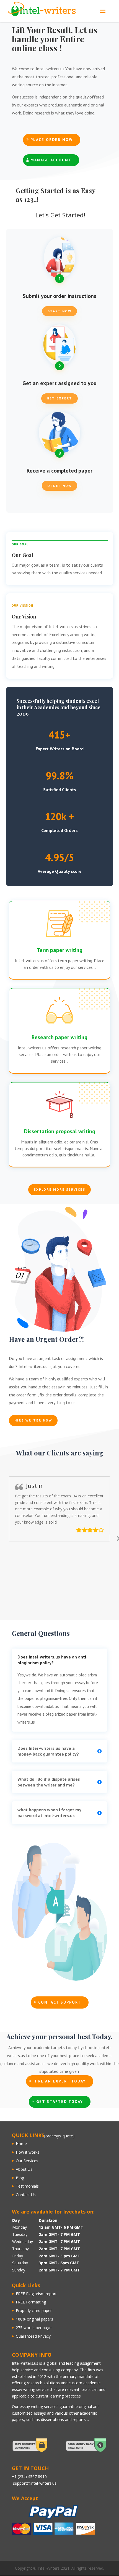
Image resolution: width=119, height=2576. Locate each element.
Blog (20, 2178)
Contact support (60, 2002)
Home (21, 2144)
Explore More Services (59, 1189)
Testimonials (27, 2186)
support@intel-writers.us (35, 2483)
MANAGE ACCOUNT (51, 160)
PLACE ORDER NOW (52, 140)
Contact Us (26, 2195)
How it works (28, 2152)
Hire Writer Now (33, 1420)
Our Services (27, 2161)
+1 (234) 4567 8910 (29, 2477)
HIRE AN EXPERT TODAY (60, 2081)
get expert (59, 398)
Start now (59, 311)
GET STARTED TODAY (60, 2102)
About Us (24, 2169)
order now (59, 486)
